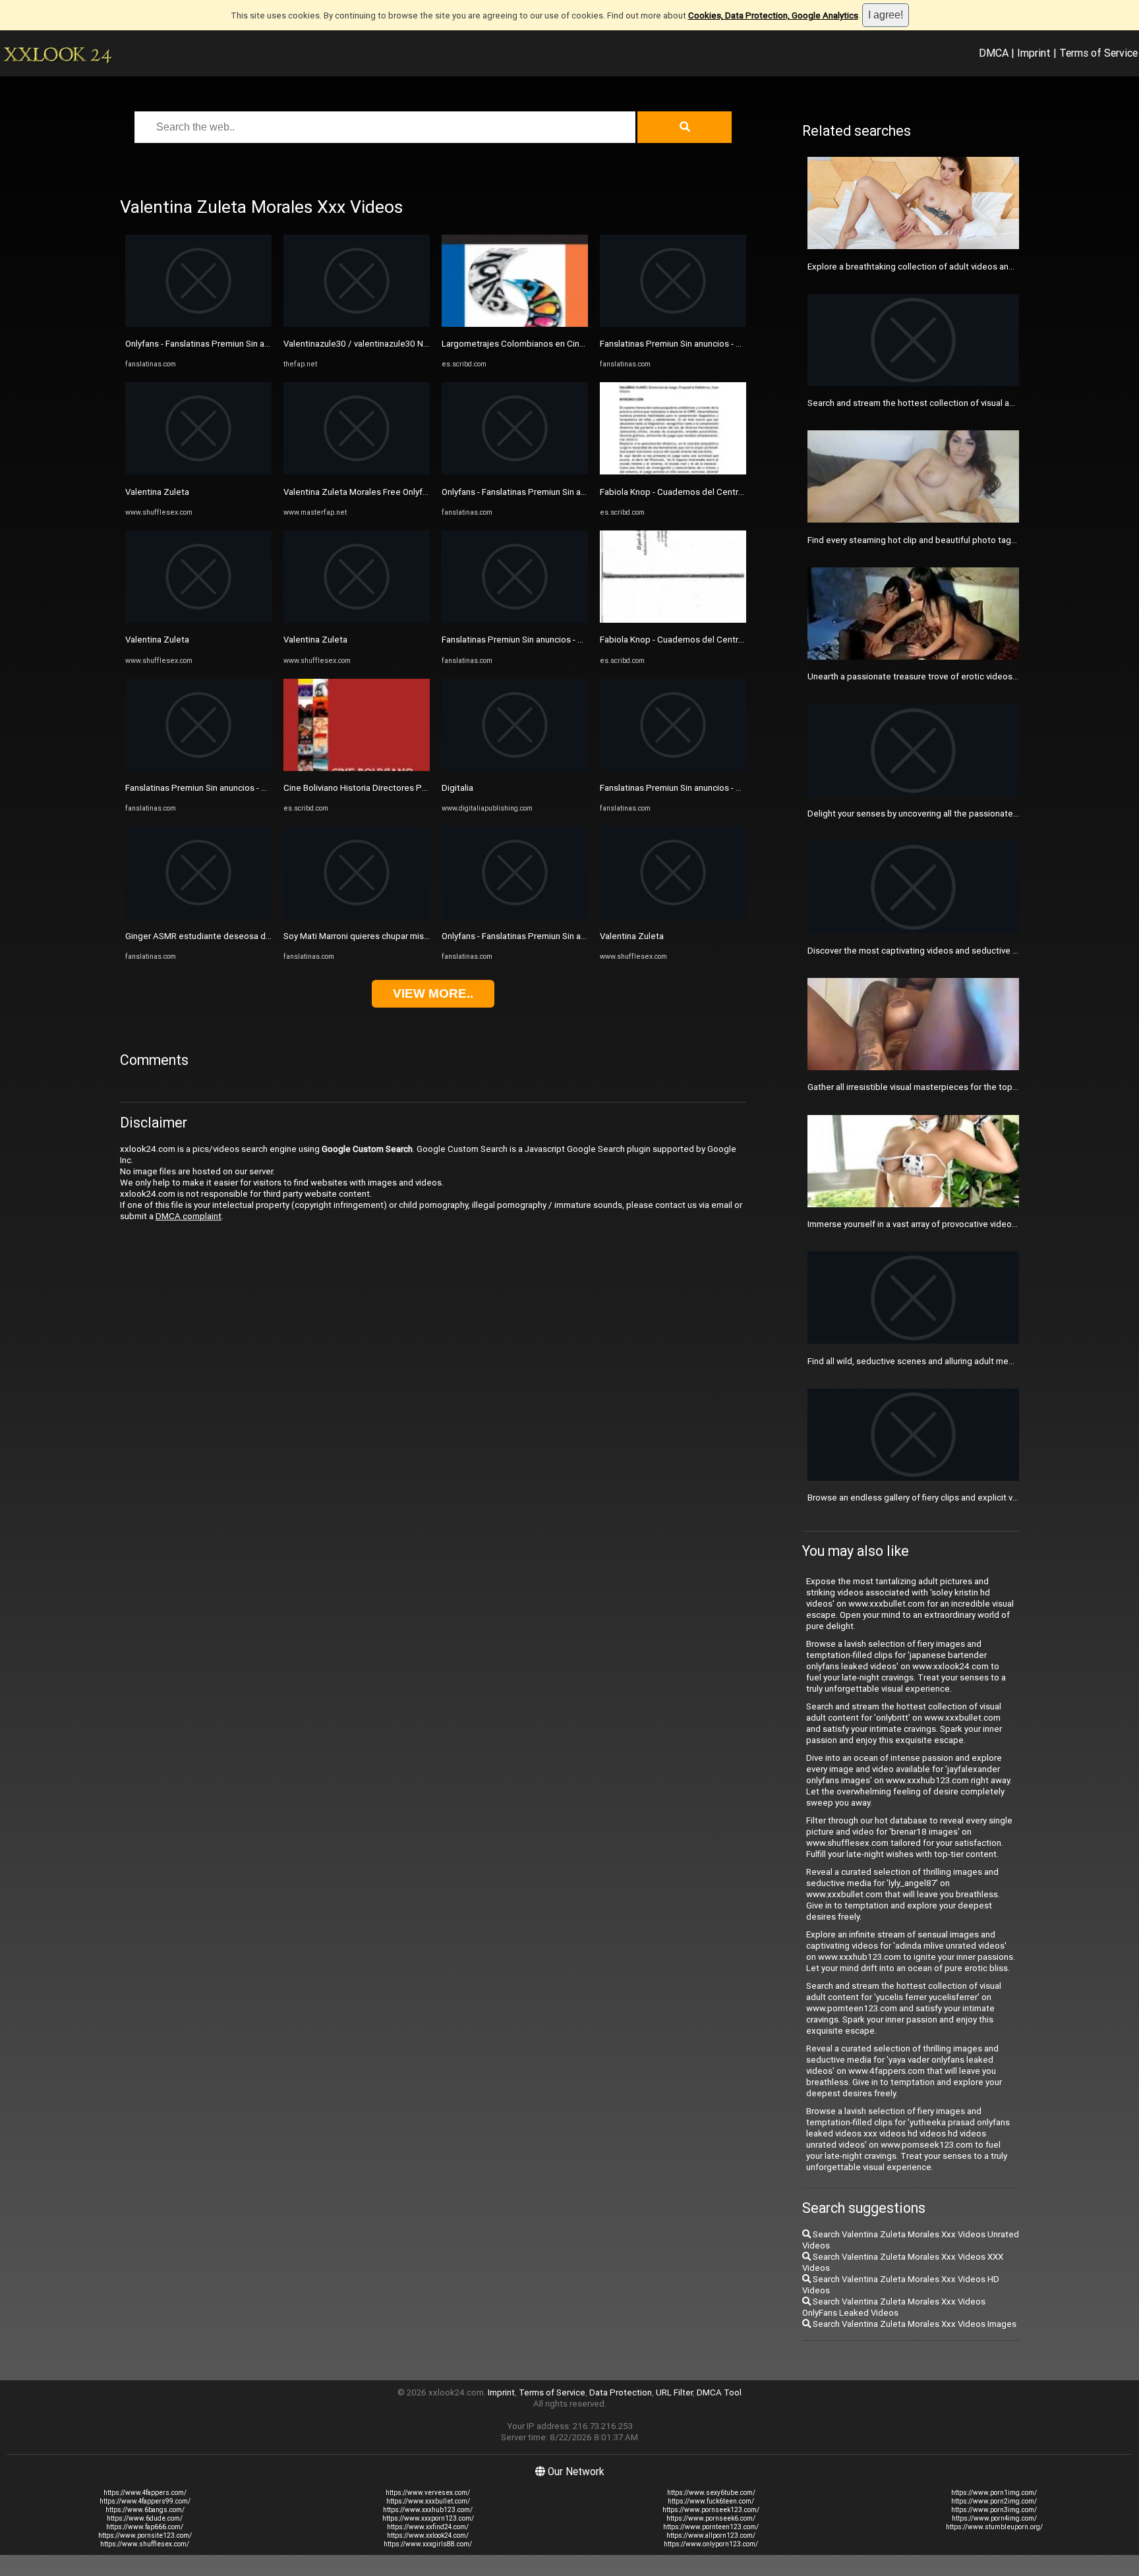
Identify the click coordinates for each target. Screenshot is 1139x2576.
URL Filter (674, 2392)
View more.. (433, 993)
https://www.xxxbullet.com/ (428, 2501)
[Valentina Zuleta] (198, 472)
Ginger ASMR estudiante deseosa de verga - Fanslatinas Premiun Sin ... (263, 936)
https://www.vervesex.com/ (428, 2493)
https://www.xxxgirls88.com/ (428, 2544)
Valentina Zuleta (157, 492)
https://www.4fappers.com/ (145, 2493)
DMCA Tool (719, 2392)
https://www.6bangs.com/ (145, 2510)
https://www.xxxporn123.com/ (428, 2518)
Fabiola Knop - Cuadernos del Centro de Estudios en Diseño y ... (724, 492)
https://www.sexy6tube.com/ (711, 2493)
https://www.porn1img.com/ (994, 2493)
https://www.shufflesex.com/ (145, 2544)
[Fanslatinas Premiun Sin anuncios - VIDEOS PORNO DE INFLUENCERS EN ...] (198, 768)
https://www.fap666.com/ (145, 2527)
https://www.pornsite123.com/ (145, 2535)
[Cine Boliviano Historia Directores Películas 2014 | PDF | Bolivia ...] (357, 768)
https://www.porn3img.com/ (994, 2510)
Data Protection (621, 2392)
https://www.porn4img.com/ (994, 2518)
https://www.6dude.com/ (145, 2518)
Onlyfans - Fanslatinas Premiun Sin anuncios (210, 344)
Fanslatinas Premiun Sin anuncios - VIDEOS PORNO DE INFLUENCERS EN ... (268, 788)
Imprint (1034, 53)
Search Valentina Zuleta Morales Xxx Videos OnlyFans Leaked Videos (894, 2307)
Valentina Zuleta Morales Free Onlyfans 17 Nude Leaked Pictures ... (415, 492)
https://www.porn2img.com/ (994, 2501)
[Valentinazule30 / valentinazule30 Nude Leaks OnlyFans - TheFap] (357, 324)
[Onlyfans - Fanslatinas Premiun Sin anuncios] (198, 324)
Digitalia (457, 788)
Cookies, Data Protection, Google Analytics (773, 15)
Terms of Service (1098, 53)
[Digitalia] (515, 768)
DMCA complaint (189, 1216)
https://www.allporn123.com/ (711, 2535)
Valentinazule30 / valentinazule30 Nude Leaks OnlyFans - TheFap (411, 344)
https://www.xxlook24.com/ (428, 2535)
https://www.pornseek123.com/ (711, 2510)
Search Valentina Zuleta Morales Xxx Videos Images (914, 2324)
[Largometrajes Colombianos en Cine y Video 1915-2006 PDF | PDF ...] (515, 324)
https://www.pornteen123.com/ (711, 2527)
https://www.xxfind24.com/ (428, 2527)
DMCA (994, 53)
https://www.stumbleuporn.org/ (994, 2527)
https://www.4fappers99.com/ (145, 2501)
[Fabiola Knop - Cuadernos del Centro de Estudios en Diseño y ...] (673, 472)
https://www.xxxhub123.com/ (428, 2510)
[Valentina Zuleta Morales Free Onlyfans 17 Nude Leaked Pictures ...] (357, 472)
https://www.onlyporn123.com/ (711, 2544)
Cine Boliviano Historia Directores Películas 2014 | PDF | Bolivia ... (409, 788)
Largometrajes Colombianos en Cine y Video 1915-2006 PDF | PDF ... (576, 344)
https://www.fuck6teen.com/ (711, 2501)
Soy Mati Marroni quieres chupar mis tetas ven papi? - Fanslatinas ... (414, 936)
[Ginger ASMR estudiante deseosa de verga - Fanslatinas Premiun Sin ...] (198, 916)
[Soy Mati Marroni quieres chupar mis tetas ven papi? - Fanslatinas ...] (357, 916)
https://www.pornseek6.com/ (711, 2518)
